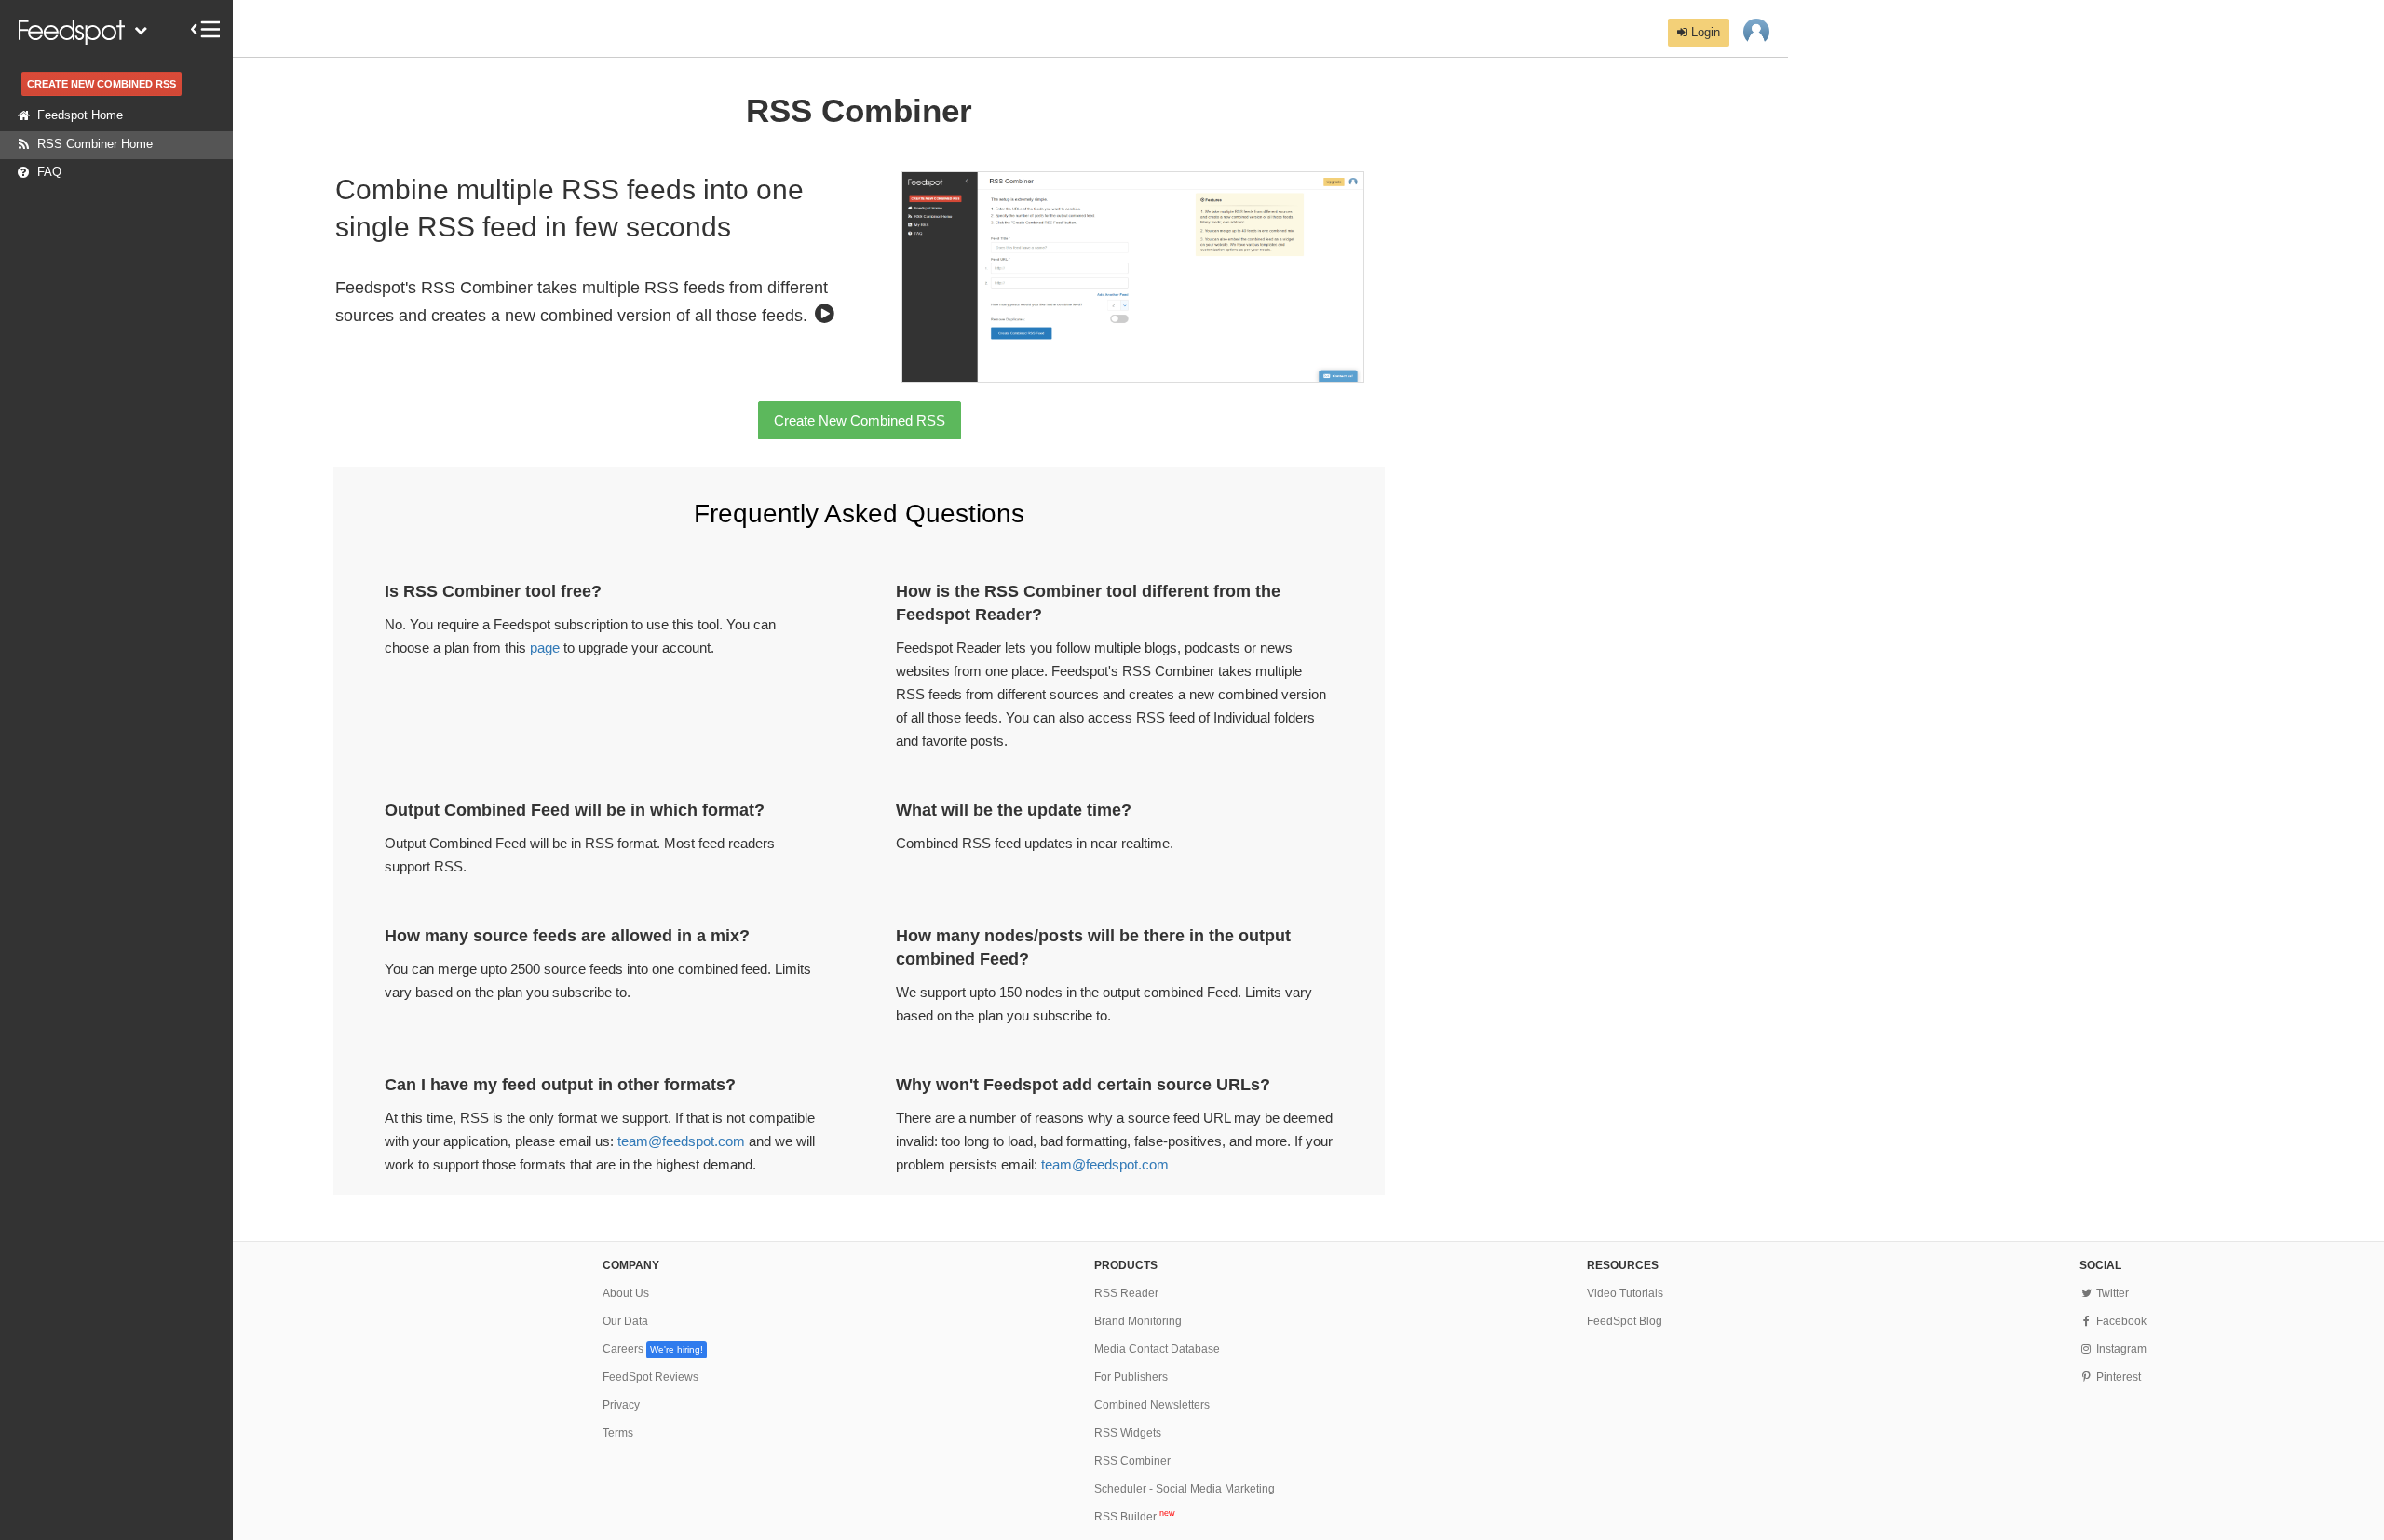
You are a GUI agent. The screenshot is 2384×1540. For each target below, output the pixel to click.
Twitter (2111, 1293)
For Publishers (1131, 1377)
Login (1704, 32)
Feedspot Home (80, 115)
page (545, 648)
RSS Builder (1135, 1517)
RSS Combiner (1132, 1461)
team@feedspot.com (681, 1141)
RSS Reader (1126, 1293)
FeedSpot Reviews (650, 1377)
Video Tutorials (1625, 1293)
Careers (653, 1349)
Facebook (2120, 1321)
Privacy (621, 1405)
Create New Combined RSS (860, 420)
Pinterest (2117, 1377)
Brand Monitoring (1138, 1321)
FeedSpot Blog (1625, 1321)
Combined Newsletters (1152, 1405)
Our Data (625, 1321)
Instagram (2120, 1349)
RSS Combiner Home (95, 144)
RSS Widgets (1128, 1433)
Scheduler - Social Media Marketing (1185, 1489)
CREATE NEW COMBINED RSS (102, 84)
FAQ (49, 172)
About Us (626, 1293)
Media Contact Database (1157, 1349)
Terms (618, 1433)
